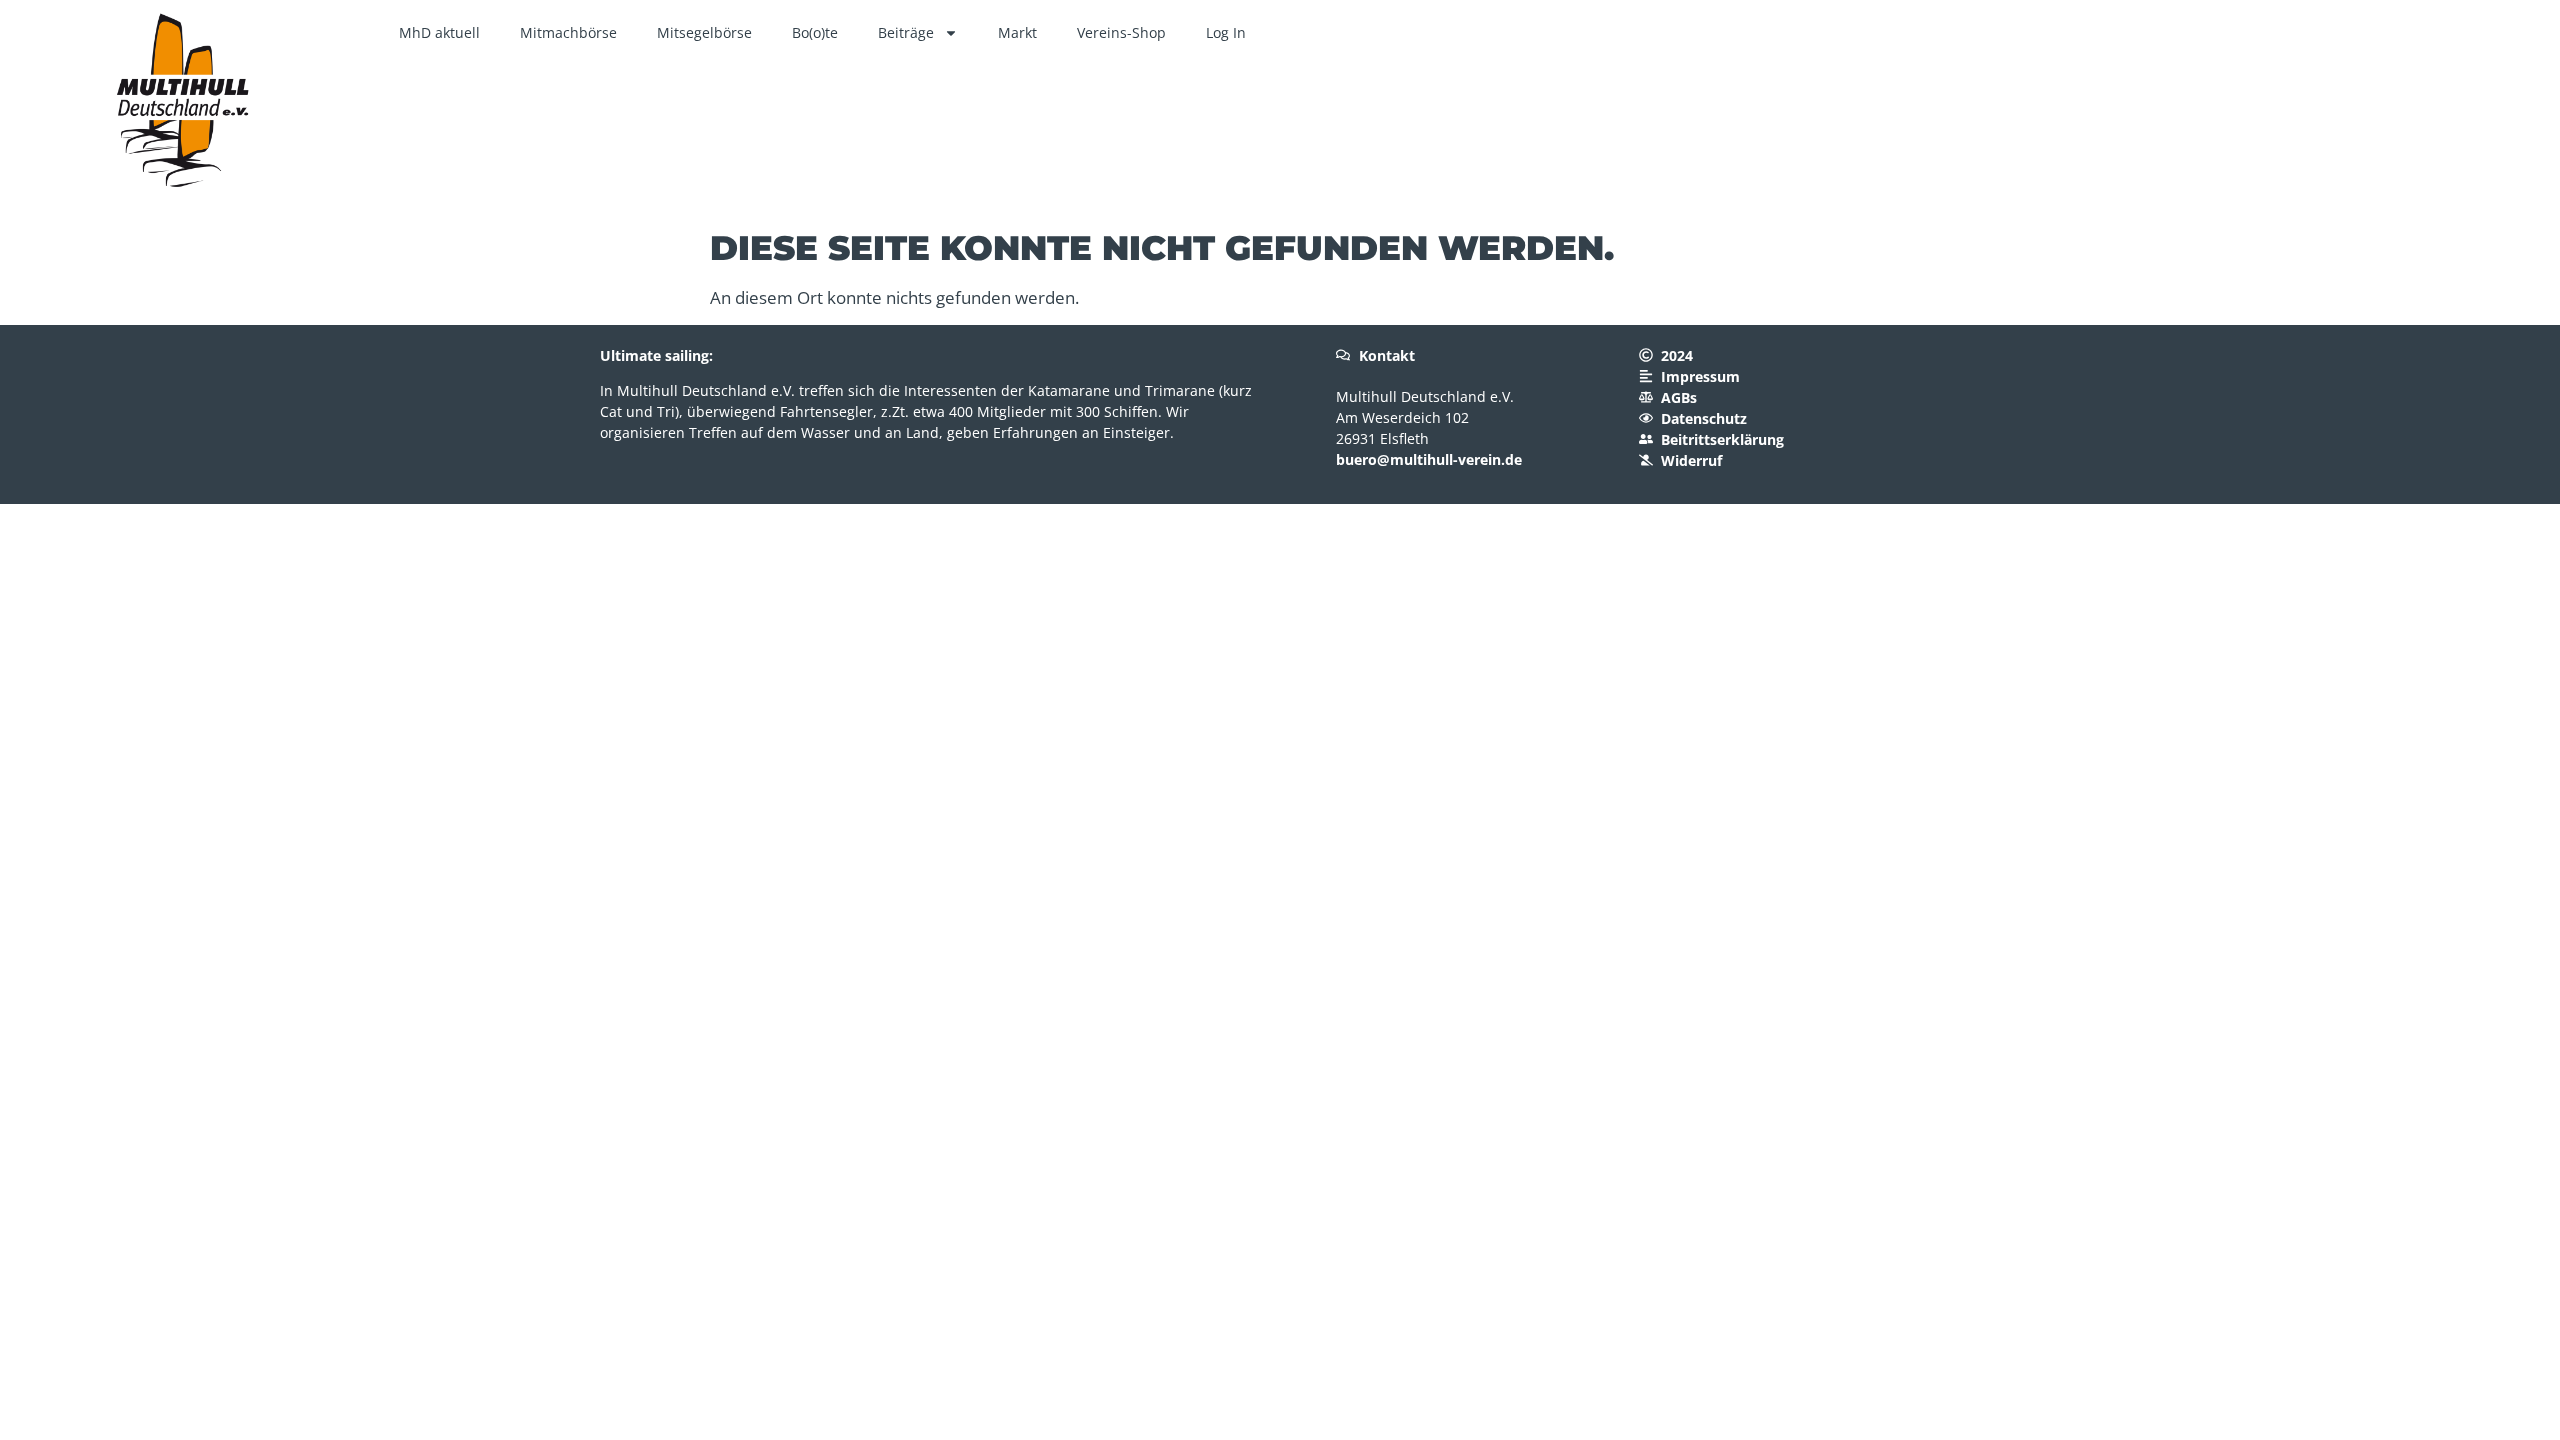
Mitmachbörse (568, 32)
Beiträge (906, 32)
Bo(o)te (815, 32)
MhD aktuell (439, 32)
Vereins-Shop (1121, 32)
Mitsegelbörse (704, 32)
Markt (1017, 32)
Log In (1226, 32)
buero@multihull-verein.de (1429, 459)
